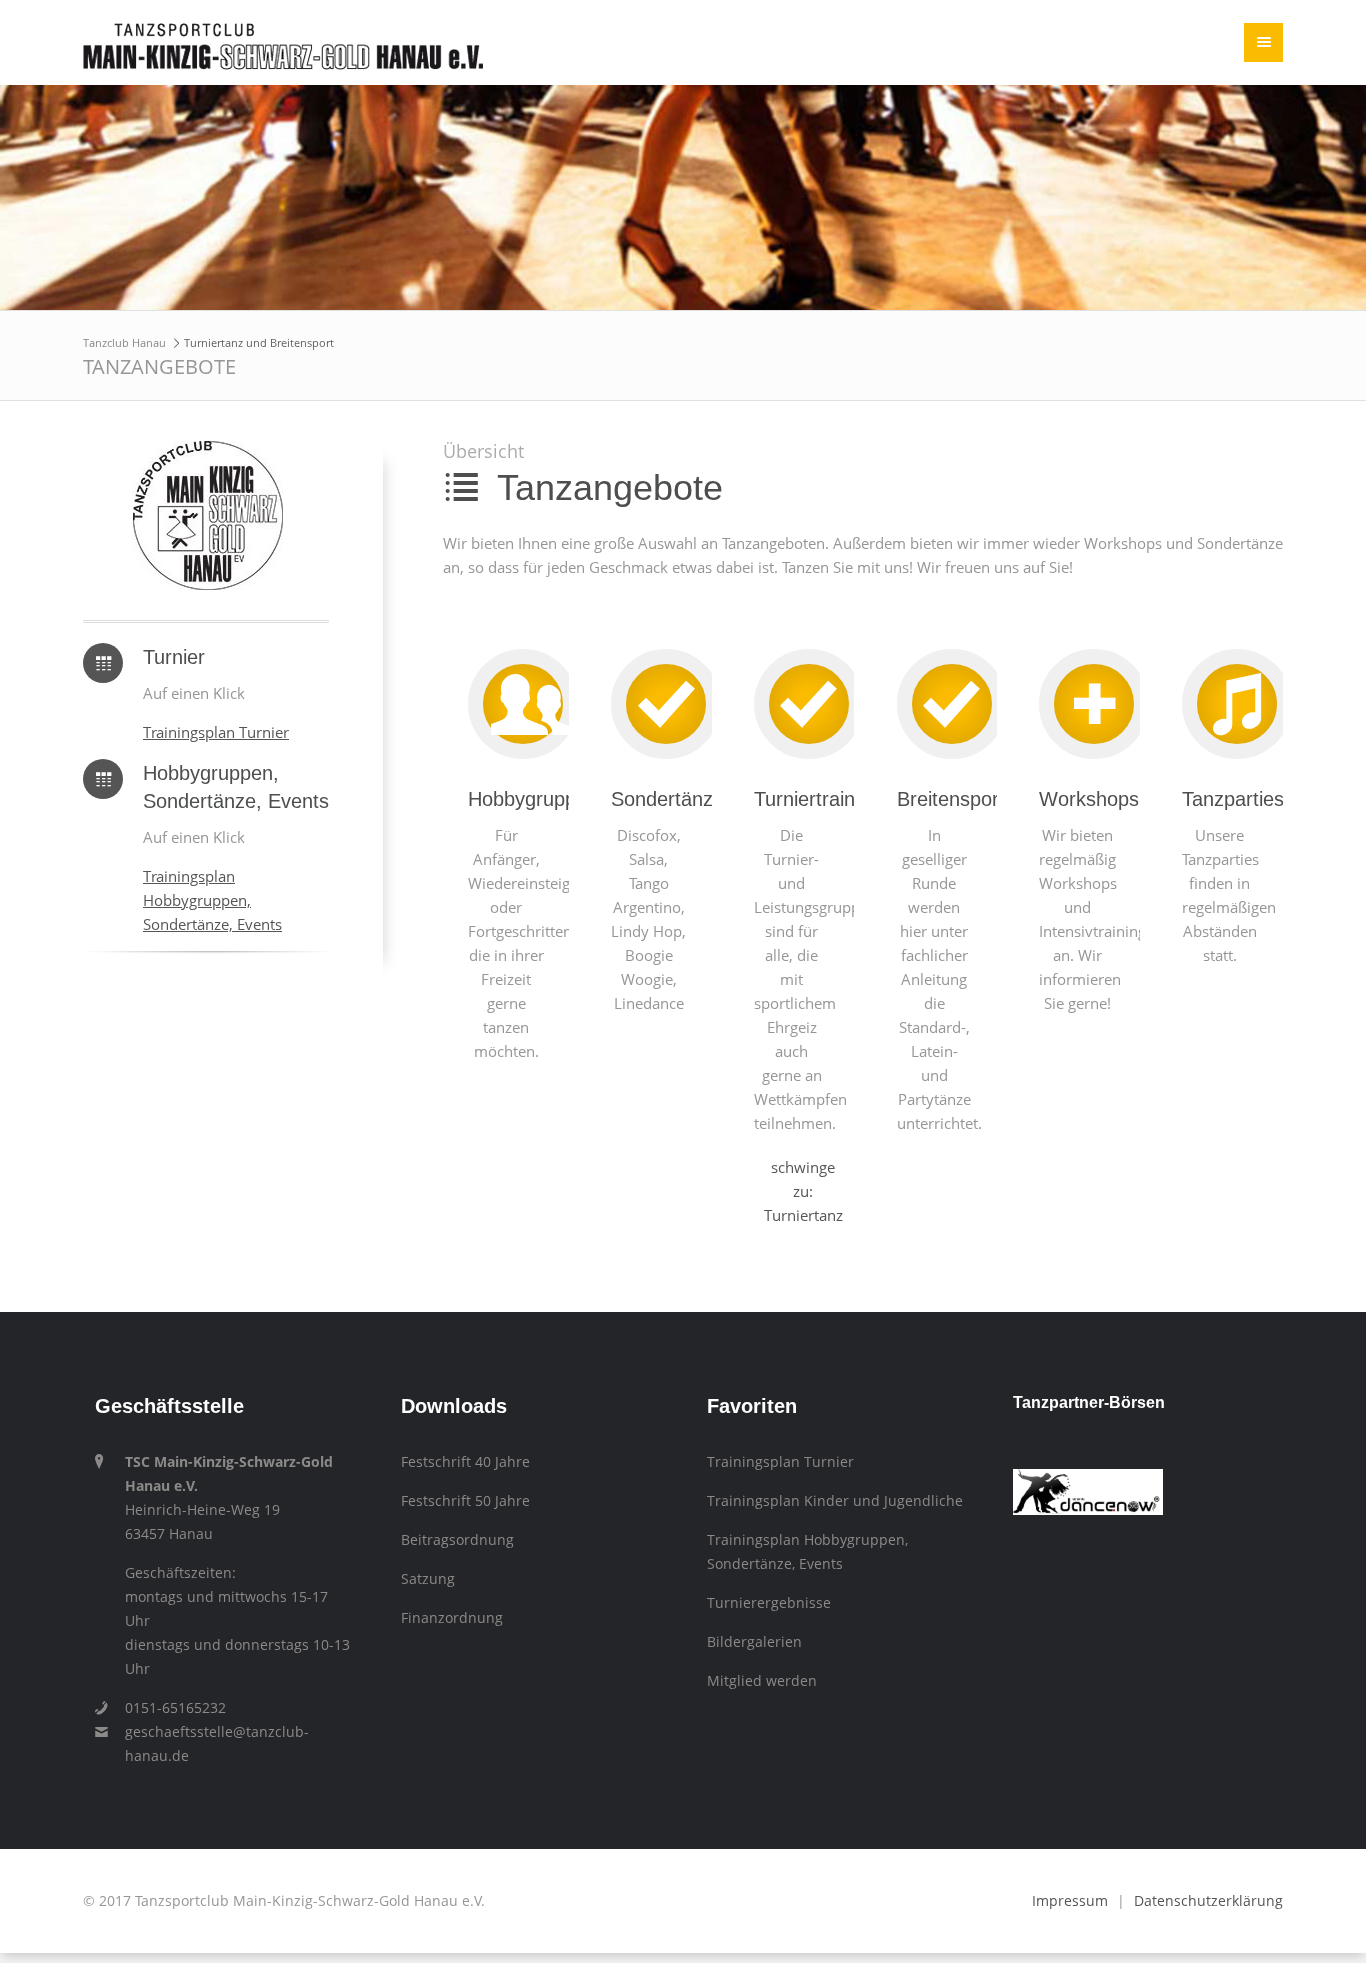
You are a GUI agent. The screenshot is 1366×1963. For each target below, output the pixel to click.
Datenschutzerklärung (1208, 1876)
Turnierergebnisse (769, 1578)
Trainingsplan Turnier (216, 732)
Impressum (1070, 1876)
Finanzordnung (452, 1593)
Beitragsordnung (457, 1515)
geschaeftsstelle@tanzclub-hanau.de (217, 1719)
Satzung (428, 1554)
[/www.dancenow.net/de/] (1088, 1485)
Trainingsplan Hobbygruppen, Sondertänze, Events (212, 900)
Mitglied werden (762, 1656)
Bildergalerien (754, 1617)
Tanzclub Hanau (124, 342)
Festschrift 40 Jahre (465, 1437)
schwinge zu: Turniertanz (803, 1166)
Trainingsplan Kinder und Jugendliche (835, 1476)
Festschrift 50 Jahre (465, 1476)
